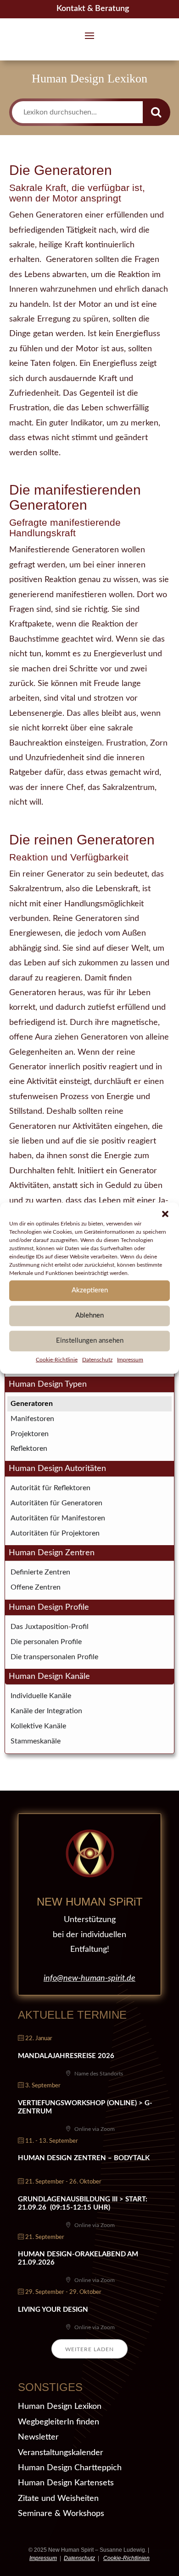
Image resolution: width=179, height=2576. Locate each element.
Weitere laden (89, 2349)
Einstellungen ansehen (90, 1341)
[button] (165, 1214)
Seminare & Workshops (61, 2514)
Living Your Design (53, 2310)
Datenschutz (97, 1359)
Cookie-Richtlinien (126, 2558)
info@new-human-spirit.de (89, 1978)
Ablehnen (89, 1315)
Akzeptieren (90, 1290)
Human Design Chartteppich (70, 2468)
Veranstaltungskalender (61, 2453)
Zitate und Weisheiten (58, 2499)
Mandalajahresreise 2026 (66, 2056)
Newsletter (38, 2437)
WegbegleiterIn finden (59, 2422)
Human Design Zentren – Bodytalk (84, 2158)
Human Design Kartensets (66, 2483)
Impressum (130, 1359)
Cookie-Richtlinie (57, 1359)
